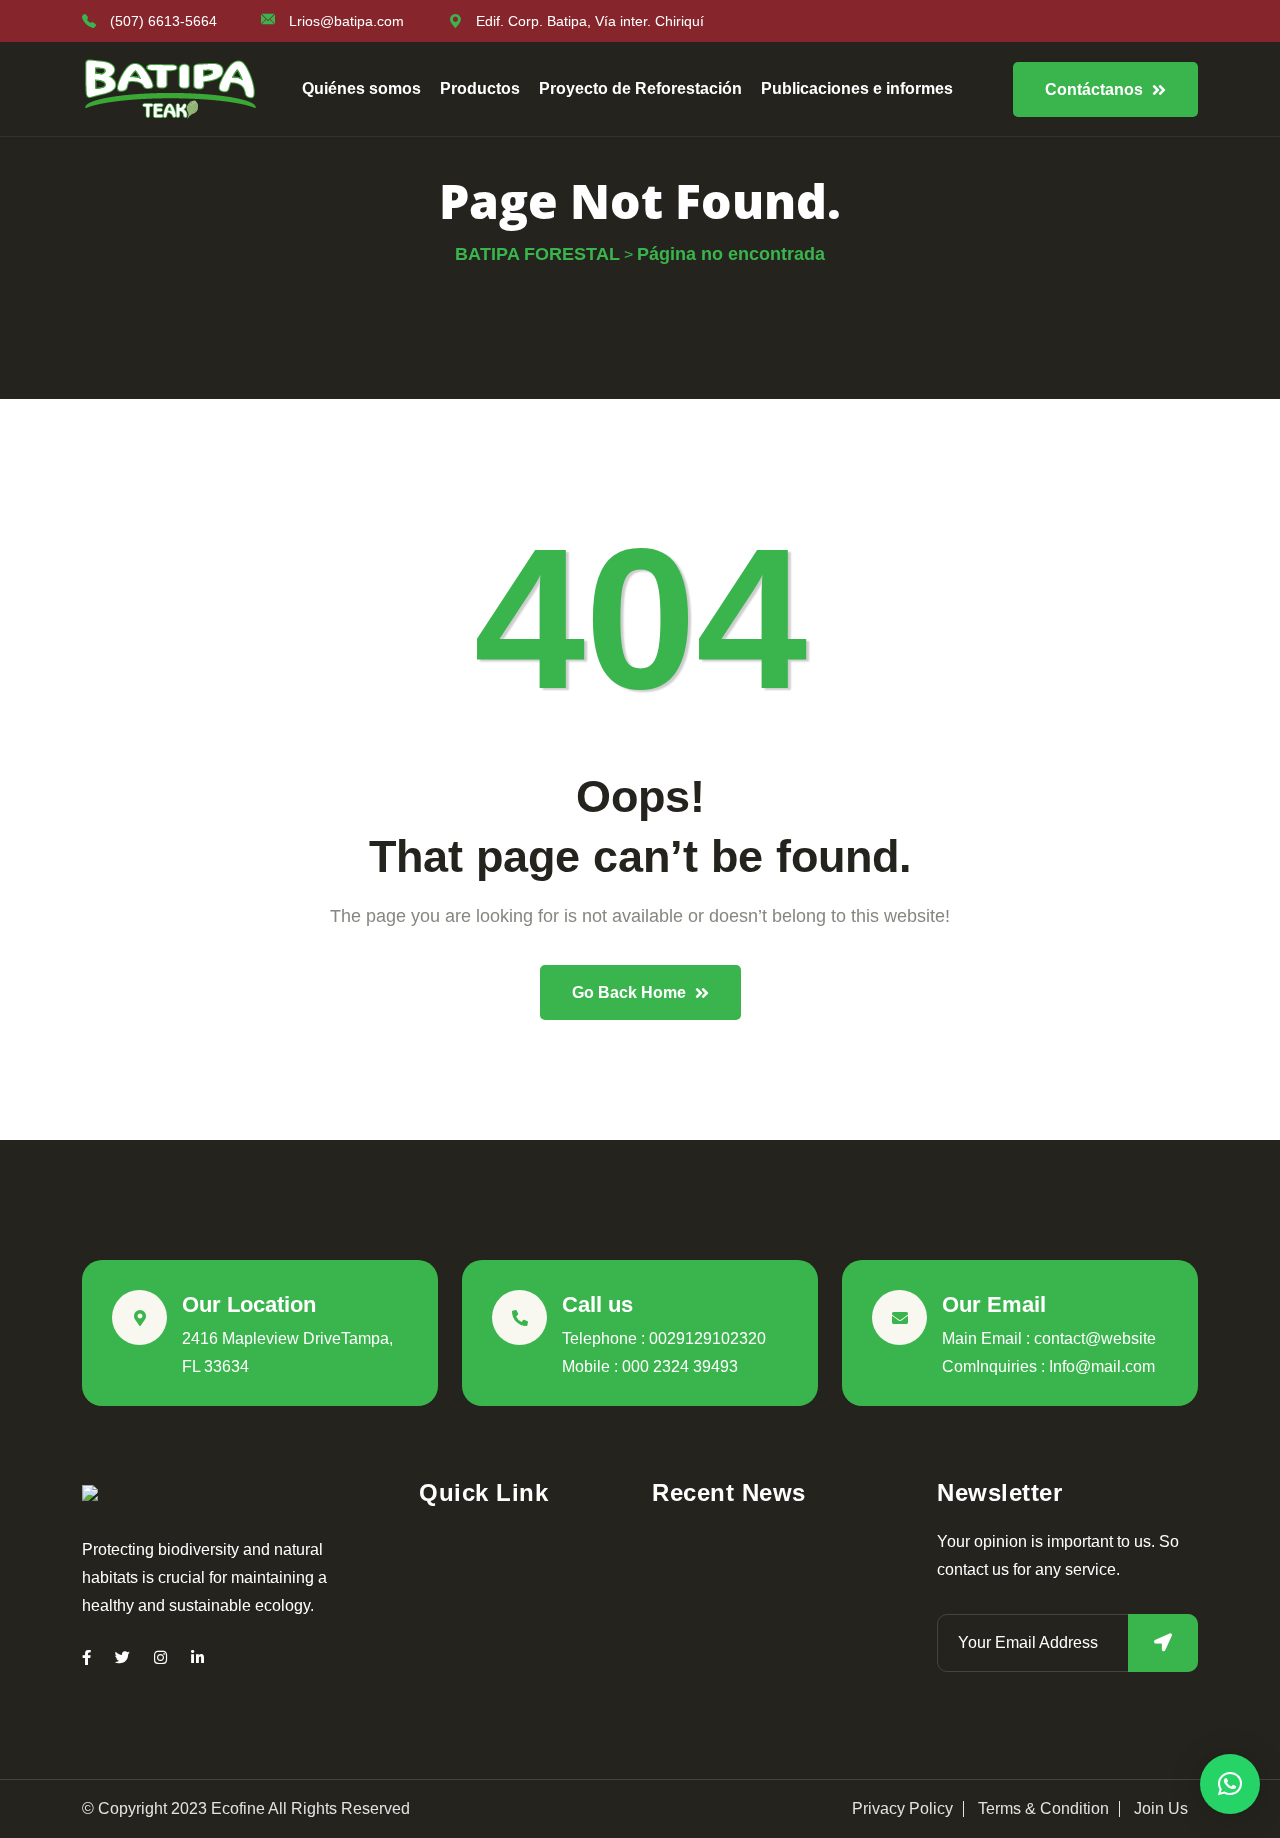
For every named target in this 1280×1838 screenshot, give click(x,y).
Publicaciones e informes (857, 88)
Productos (480, 88)
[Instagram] (160, 1657)
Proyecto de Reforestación (640, 88)
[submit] (1163, 1643)
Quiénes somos (361, 88)
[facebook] (86, 1657)
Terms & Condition (1043, 1809)
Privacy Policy (902, 1809)
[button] (1230, 1784)
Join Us (1161, 1809)
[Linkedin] (197, 1657)
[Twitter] (122, 1657)
